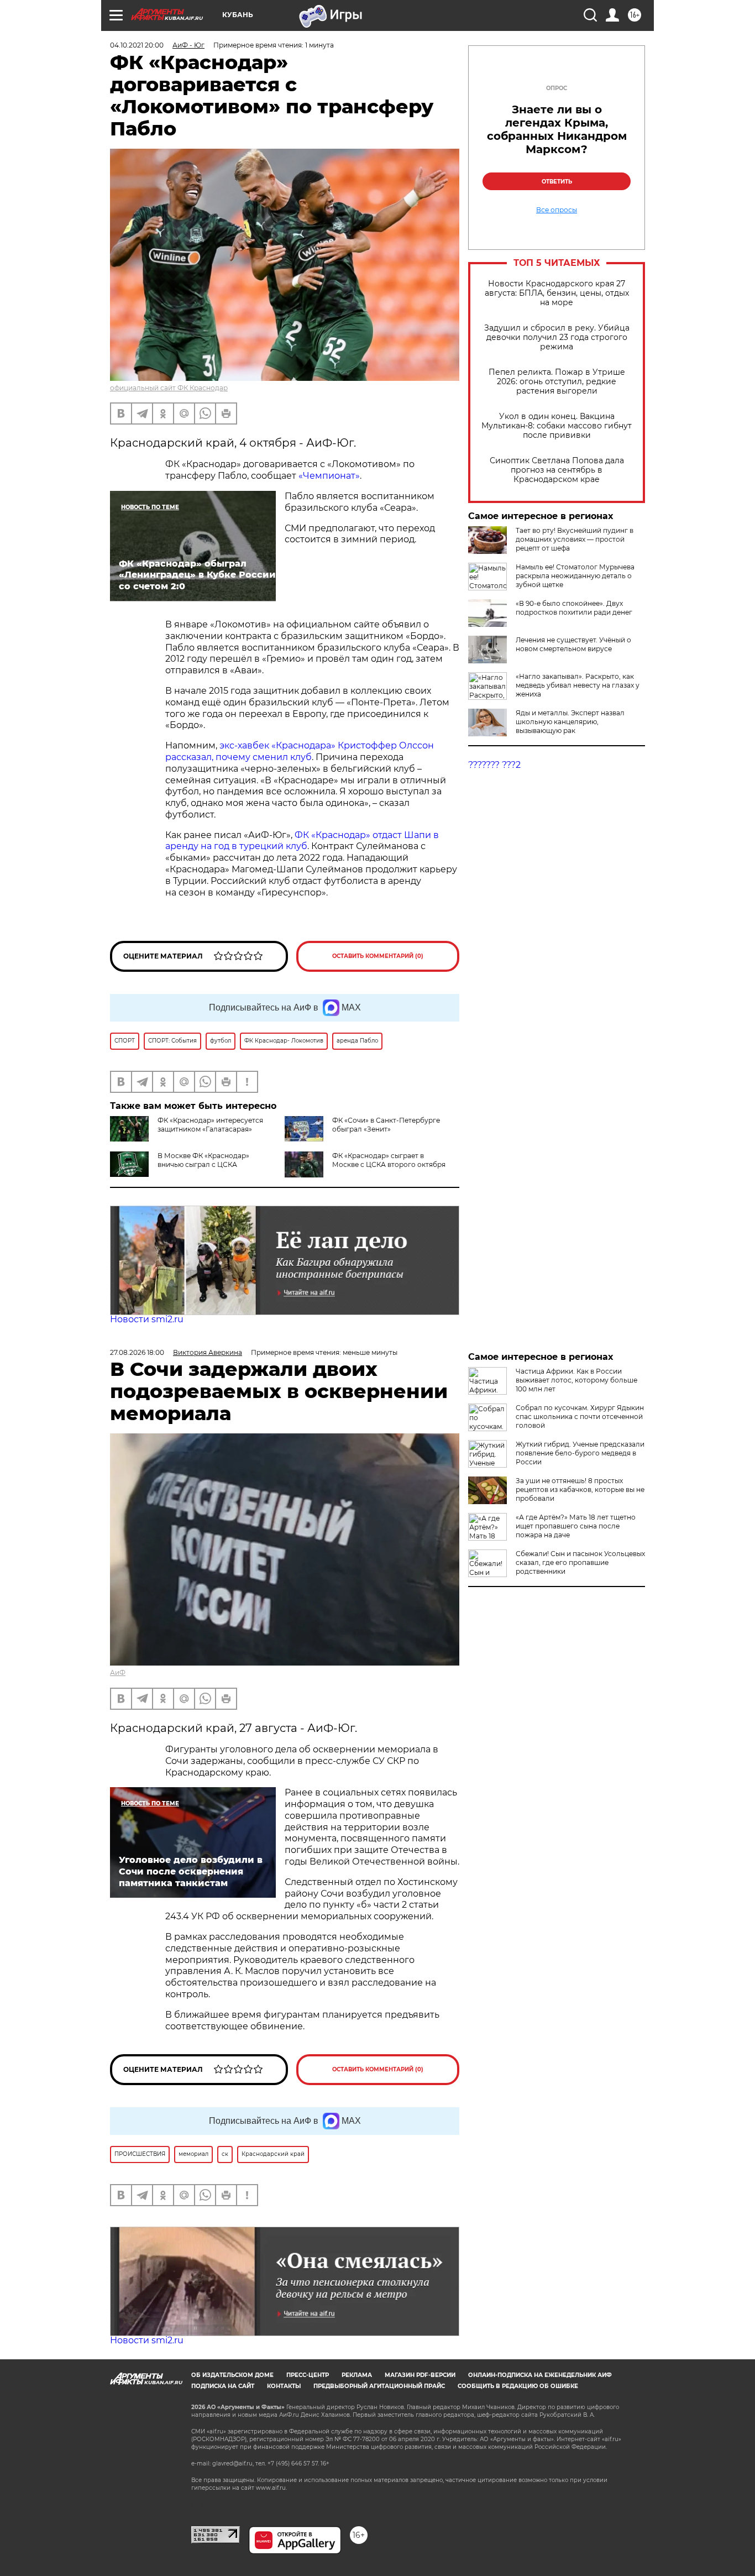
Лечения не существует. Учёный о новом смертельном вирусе (573, 644)
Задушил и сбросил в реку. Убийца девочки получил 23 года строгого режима (557, 337)
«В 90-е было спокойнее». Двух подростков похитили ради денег (574, 608)
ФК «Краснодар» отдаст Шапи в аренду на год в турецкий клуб (302, 841)
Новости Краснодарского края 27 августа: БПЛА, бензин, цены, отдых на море (557, 293)
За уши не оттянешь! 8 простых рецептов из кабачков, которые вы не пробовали (580, 1489)
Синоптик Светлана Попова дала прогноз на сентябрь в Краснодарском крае (557, 470)
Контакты (284, 2386)
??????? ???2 (494, 765)
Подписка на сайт (223, 2386)
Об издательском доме (232, 2375)
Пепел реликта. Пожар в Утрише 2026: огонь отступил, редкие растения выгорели (557, 382)
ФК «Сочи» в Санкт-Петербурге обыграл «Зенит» (386, 1125)
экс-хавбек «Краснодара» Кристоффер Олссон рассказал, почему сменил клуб (300, 751)
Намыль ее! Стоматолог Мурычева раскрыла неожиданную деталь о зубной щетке (575, 576)
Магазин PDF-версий (420, 2375)
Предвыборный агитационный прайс (379, 2386)
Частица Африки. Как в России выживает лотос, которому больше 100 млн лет (576, 1380)
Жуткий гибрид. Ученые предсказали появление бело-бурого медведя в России (580, 1453)
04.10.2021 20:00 (137, 45)
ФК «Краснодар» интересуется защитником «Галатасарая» (210, 1125)
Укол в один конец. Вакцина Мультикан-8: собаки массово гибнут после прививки (557, 426)
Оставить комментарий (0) (378, 956)
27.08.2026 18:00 (137, 1352)
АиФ (118, 1672)
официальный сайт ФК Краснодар (169, 388)
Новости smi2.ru (147, 1319)
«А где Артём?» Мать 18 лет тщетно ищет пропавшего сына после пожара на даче (576, 1526)
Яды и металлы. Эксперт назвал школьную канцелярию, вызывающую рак (570, 722)
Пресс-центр (308, 2375)
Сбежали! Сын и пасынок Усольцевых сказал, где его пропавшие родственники (580, 1562)
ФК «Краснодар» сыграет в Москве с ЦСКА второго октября (389, 1160)
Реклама (357, 2375)
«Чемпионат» (328, 476)
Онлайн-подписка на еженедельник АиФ (540, 2375)
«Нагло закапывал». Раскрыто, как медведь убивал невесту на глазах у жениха (578, 685)
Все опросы (557, 210)
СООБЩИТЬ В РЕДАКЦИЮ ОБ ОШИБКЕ (518, 2386)
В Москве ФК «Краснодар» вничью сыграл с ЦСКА (203, 1160)
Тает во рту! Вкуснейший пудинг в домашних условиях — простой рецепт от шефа (575, 539)
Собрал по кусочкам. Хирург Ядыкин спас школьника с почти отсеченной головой (580, 1417)
